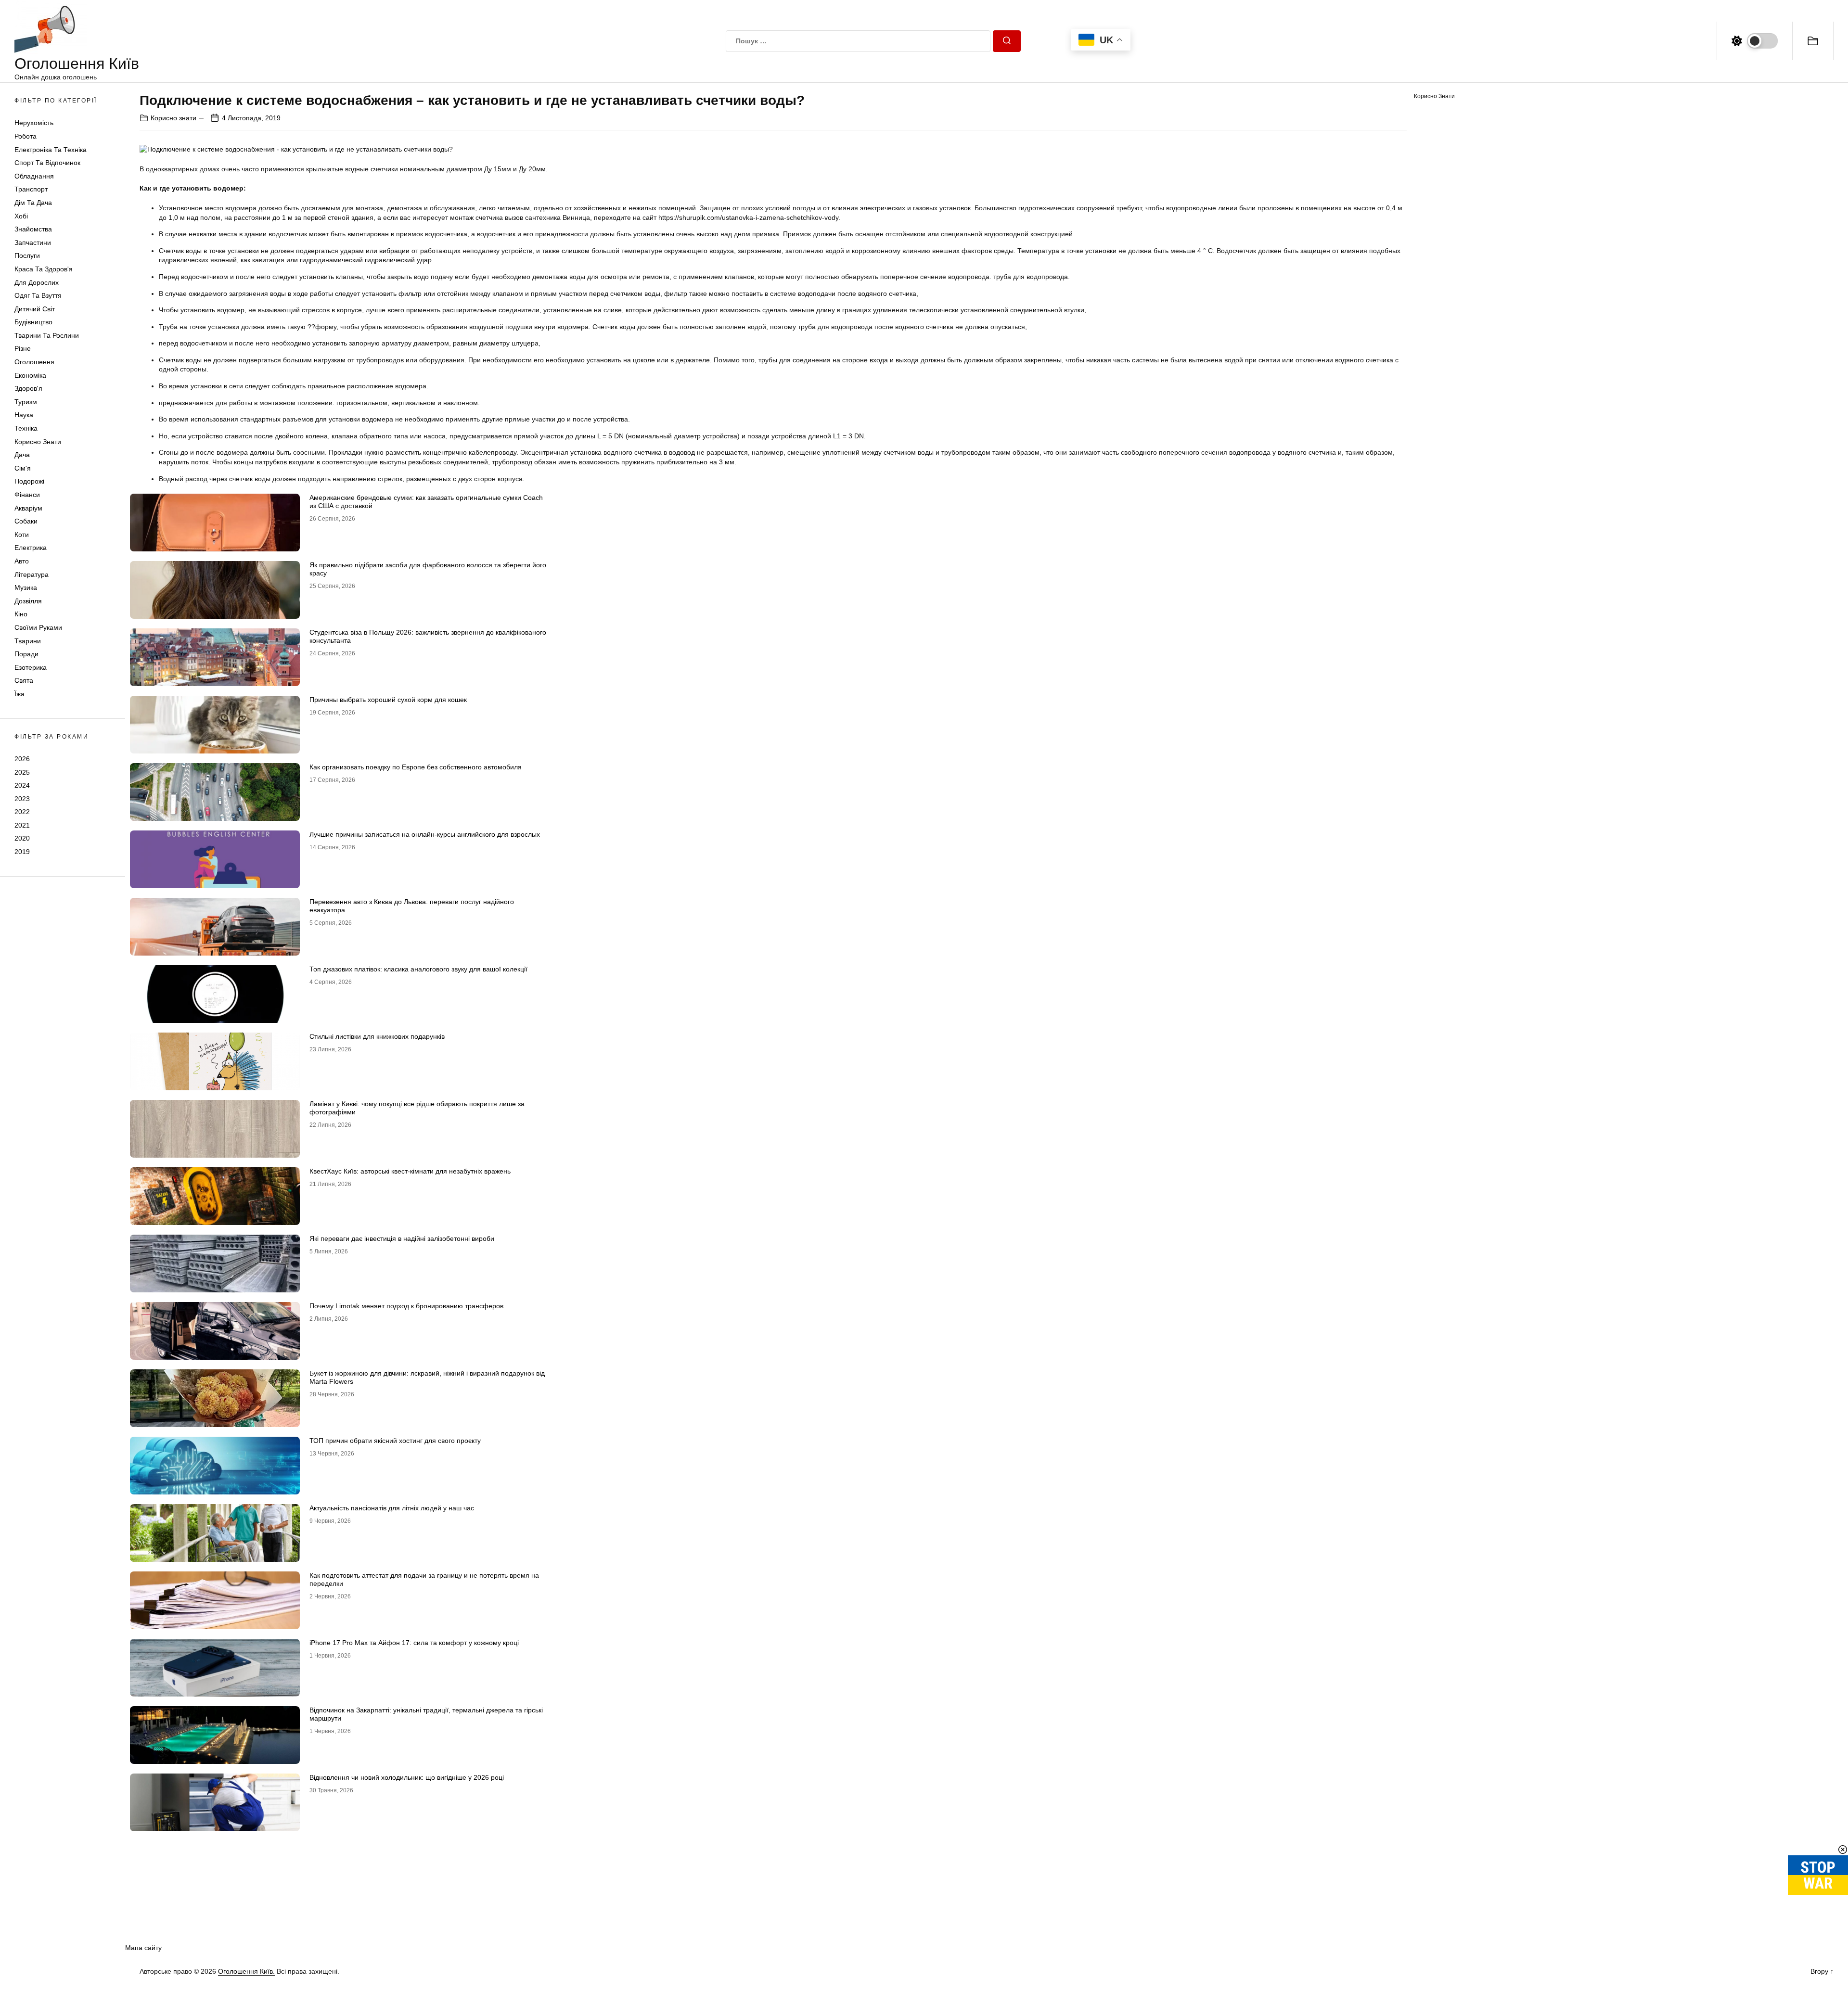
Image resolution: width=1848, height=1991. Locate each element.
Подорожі (29, 481)
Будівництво (33, 322)
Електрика (31, 548)
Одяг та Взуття (38, 295)
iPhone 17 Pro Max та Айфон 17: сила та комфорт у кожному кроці (414, 1643)
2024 (22, 785)
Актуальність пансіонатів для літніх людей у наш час (392, 1508)
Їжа (19, 694)
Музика (26, 587)
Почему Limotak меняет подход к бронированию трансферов (406, 1306)
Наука (24, 415)
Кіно (21, 614)
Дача (22, 455)
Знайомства (33, 229)
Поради (26, 654)
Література (32, 574)
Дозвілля (28, 601)
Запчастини (33, 242)
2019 (22, 852)
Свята (24, 680)
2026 (22, 759)
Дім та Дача (33, 203)
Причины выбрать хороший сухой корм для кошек (388, 700)
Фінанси (27, 495)
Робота (26, 136)
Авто (22, 561)
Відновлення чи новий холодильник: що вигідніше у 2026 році (407, 1777)
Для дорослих (37, 282)
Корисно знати (38, 442)
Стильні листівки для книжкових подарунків (377, 1036)
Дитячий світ (35, 309)
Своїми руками (38, 627)
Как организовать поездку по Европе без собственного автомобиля (416, 767)
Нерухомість (34, 123)
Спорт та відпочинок (47, 163)
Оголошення (34, 362)
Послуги (27, 255)
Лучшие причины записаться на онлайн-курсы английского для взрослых (425, 834)
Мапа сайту (143, 1948)
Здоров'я (28, 388)
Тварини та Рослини (47, 335)
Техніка (26, 428)
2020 (22, 838)
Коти (22, 535)
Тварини (28, 641)
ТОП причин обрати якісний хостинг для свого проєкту (395, 1441)
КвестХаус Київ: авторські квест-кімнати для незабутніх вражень (410, 1171)
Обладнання (34, 176)
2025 (22, 772)
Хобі (21, 216)
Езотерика (31, 667)
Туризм (26, 402)
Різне (23, 348)
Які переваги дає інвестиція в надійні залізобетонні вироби (402, 1238)
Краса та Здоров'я (44, 269)
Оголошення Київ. (246, 1971)
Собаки (26, 521)
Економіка (30, 375)
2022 (22, 812)
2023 (22, 799)
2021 (22, 825)
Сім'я (23, 468)
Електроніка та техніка (51, 150)
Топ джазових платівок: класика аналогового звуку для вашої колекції (418, 969)
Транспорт (31, 189)
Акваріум (28, 508)
